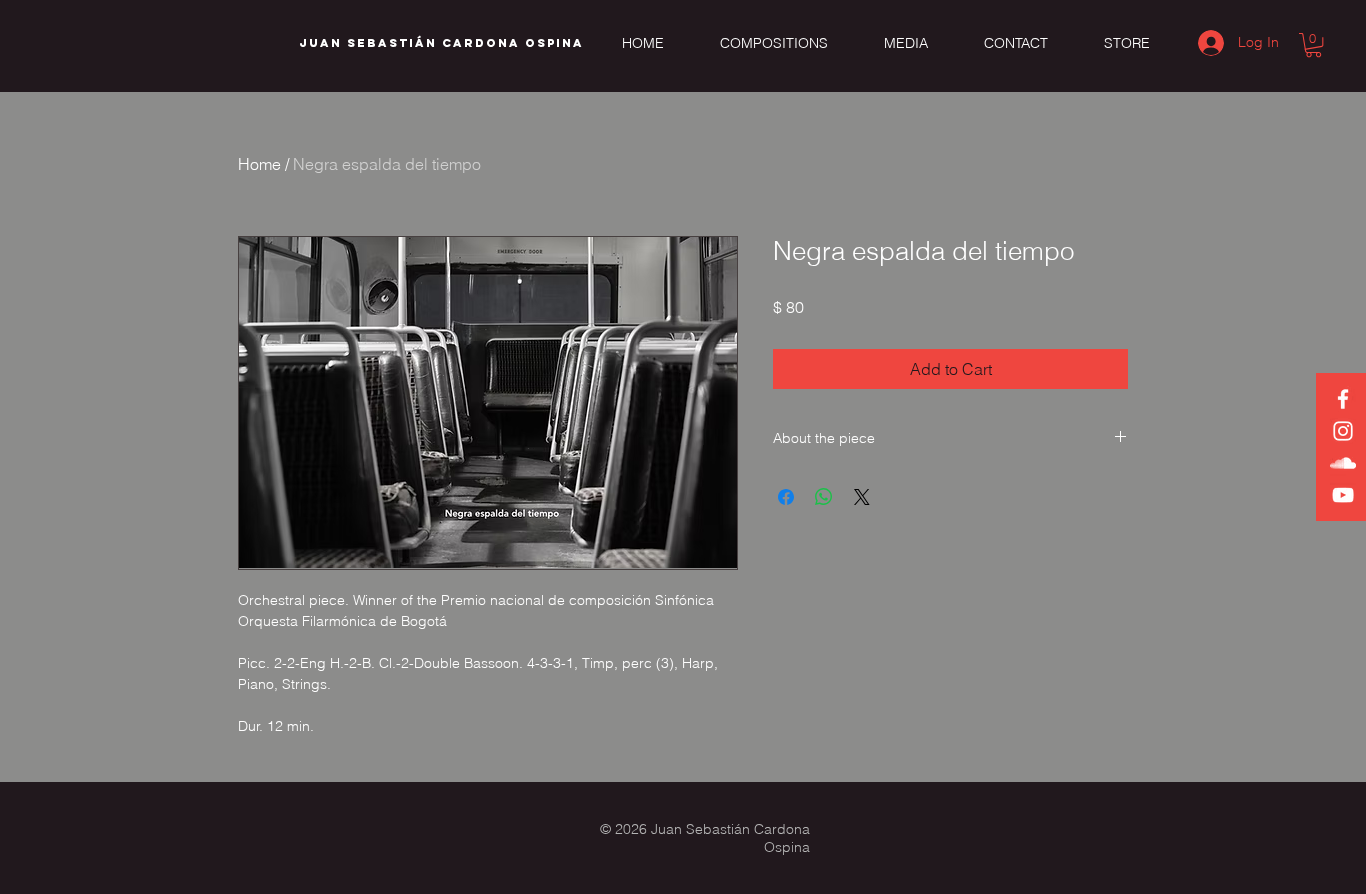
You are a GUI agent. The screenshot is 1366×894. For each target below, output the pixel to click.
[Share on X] (862, 497)
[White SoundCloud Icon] (1343, 463)
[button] (1313, 45)
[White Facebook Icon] (1343, 399)
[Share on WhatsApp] (824, 497)
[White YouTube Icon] (1343, 495)
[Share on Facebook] (786, 497)
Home (259, 164)
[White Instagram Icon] (1343, 431)
